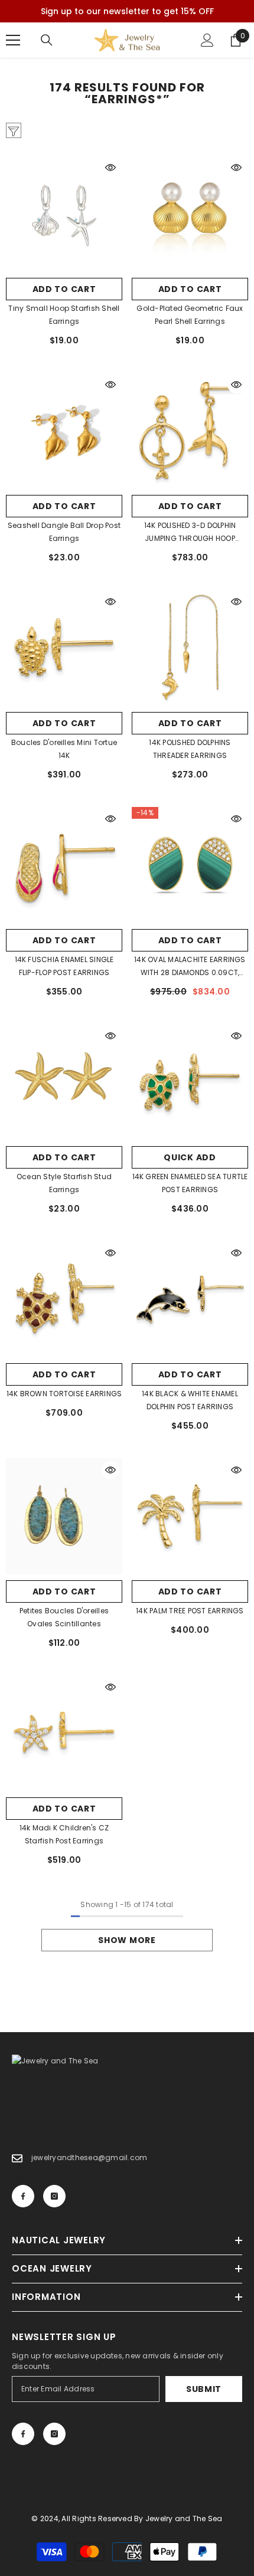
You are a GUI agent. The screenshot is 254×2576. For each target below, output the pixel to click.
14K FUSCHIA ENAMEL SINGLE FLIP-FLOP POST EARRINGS (64, 966)
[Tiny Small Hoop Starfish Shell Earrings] (64, 214)
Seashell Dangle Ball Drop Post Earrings (64, 532)
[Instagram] (54, 2196)
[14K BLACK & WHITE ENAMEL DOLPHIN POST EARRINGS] (190, 1299)
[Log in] (207, 40)
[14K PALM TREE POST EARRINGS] (190, 1516)
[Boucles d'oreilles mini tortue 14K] (64, 648)
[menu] (13, 40)
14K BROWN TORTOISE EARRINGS (64, 1394)
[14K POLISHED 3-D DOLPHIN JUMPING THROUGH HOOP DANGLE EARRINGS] (190, 431)
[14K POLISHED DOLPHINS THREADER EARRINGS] (190, 648)
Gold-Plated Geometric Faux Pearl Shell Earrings (190, 315)
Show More (127, 1940)
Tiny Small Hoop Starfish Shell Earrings (64, 315)
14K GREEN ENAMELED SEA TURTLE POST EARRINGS (190, 1183)
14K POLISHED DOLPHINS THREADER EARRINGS (190, 749)
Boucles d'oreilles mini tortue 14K (64, 749)
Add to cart (64, 289)
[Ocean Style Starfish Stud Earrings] (64, 1082)
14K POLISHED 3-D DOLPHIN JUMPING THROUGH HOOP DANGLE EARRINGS (190, 533)
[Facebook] (23, 2196)
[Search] (47, 40)
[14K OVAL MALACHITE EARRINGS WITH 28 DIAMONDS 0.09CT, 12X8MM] (190, 865)
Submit (204, 2389)
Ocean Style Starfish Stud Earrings (64, 1183)
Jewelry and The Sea (184, 2518)
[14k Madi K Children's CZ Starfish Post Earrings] (64, 1733)
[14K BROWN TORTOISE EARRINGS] (64, 1299)
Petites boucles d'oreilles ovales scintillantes (64, 1617)
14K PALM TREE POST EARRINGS (190, 1611)
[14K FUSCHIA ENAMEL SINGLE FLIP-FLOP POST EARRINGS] (64, 865)
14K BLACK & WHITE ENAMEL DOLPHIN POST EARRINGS (190, 1400)
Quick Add (190, 1157)
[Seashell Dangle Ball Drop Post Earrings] (64, 431)
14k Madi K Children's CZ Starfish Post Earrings (64, 1834)
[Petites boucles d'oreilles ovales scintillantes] (64, 1516)
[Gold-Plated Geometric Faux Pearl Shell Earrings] (190, 214)
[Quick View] (110, 168)
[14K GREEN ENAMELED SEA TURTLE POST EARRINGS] (190, 1082)
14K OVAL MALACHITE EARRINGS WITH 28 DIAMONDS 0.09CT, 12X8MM (190, 967)
